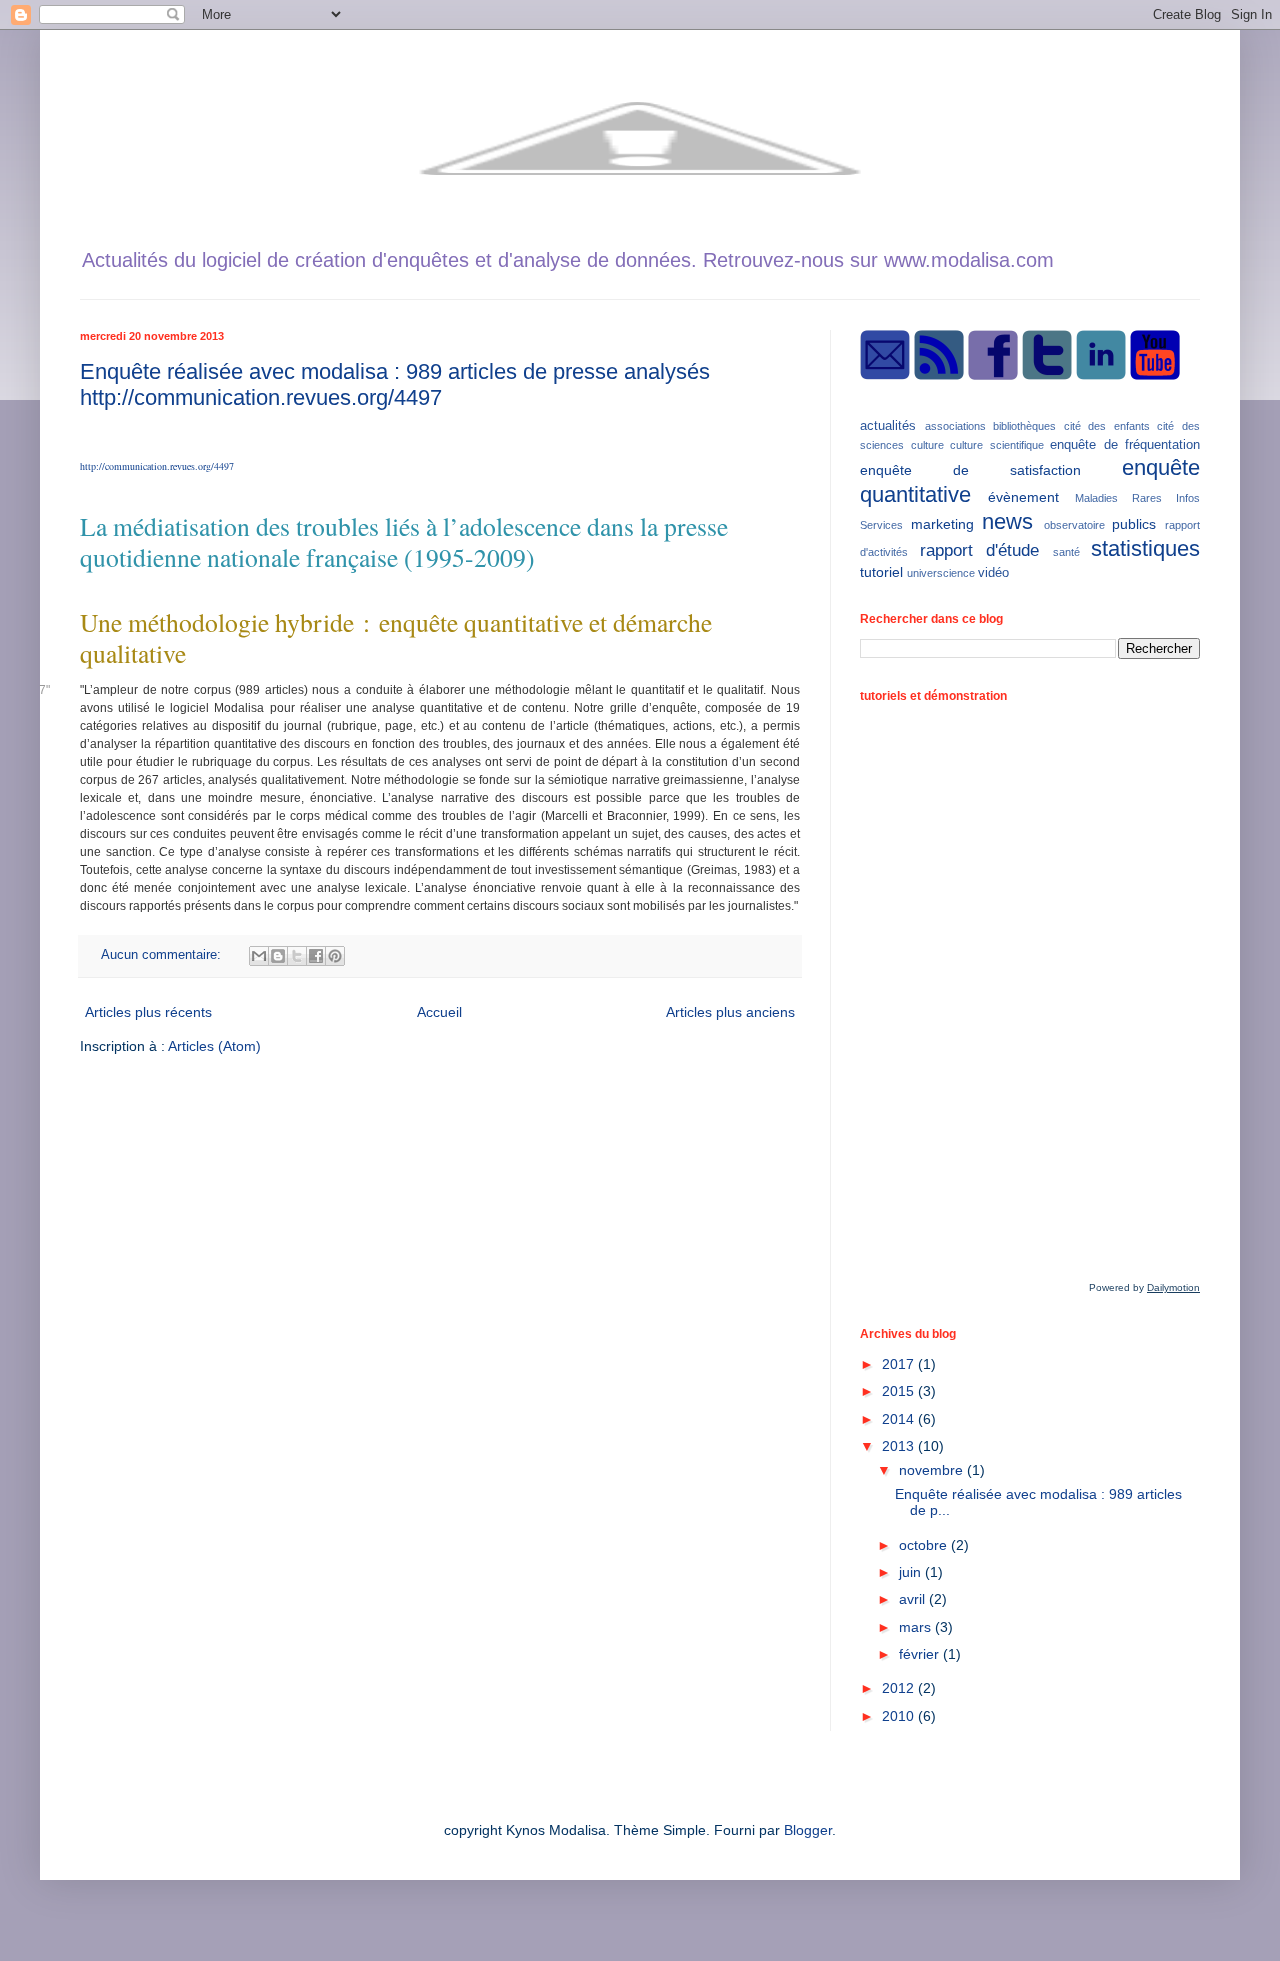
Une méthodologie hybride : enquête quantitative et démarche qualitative (396, 637)
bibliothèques (1024, 426)
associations (955, 426)
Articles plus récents (148, 1012)
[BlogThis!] (278, 956)
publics (1134, 524)
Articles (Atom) (214, 1046)
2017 (900, 1364)
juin (912, 1572)
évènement (1023, 497)
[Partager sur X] (297, 956)
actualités (888, 426)
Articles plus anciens (730, 1012)
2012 (900, 1688)
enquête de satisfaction (970, 470)
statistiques (1145, 548)
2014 (900, 1419)
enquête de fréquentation (1125, 445)
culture (927, 445)
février (921, 1654)
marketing (942, 524)
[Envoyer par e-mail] (259, 956)
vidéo (993, 573)
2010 (900, 1716)
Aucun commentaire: (163, 955)
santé (1066, 552)
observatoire (1074, 525)
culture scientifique (997, 445)
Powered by (1144, 1287)
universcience (941, 573)
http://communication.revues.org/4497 (157, 466)
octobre (925, 1545)
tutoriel (881, 572)
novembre (933, 1470)
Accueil (439, 1012)
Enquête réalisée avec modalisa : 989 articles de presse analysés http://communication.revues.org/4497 (395, 384)
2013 (900, 1446)
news (1007, 521)
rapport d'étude (980, 550)
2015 (900, 1391)
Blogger (808, 1830)
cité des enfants (1107, 426)
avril (914, 1599)
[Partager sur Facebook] (316, 956)
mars (917, 1627)
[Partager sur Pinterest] (335, 956)
